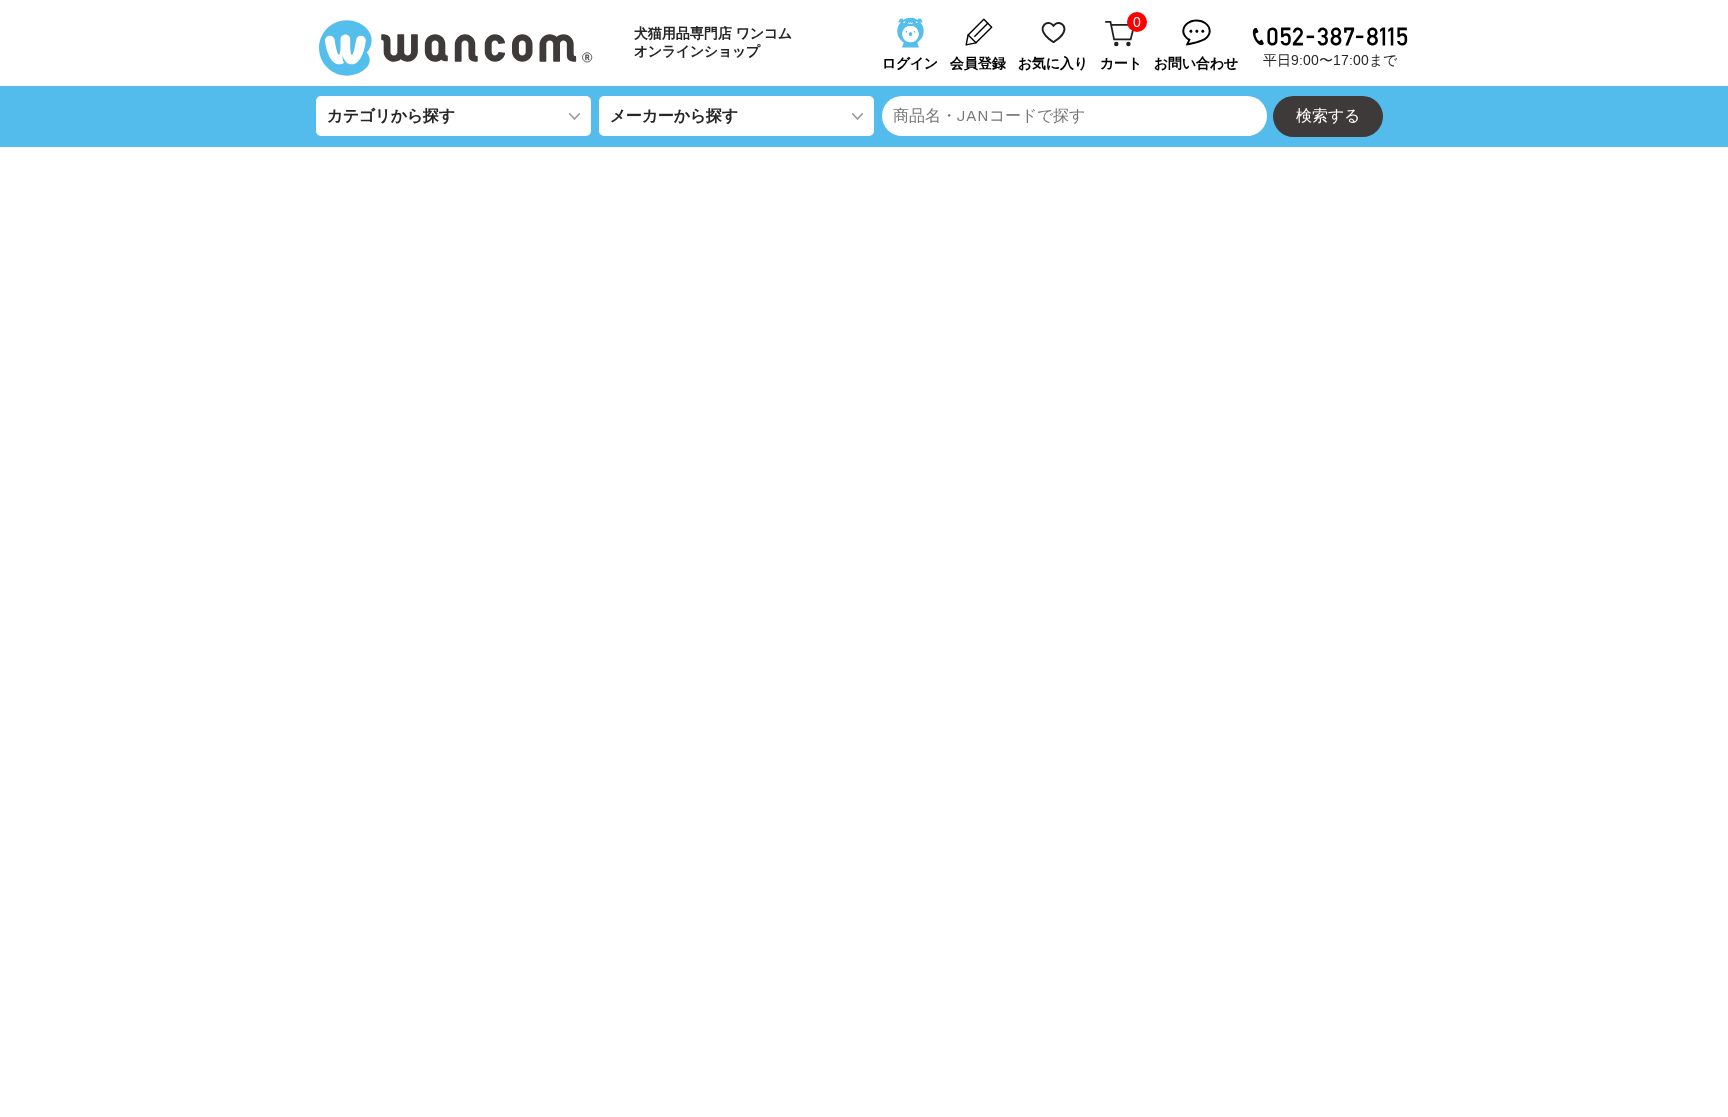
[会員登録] (980, 23)
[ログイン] (912, 23)
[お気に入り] (1055, 23)
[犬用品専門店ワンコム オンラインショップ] (464, 48)
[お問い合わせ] (1198, 23)
